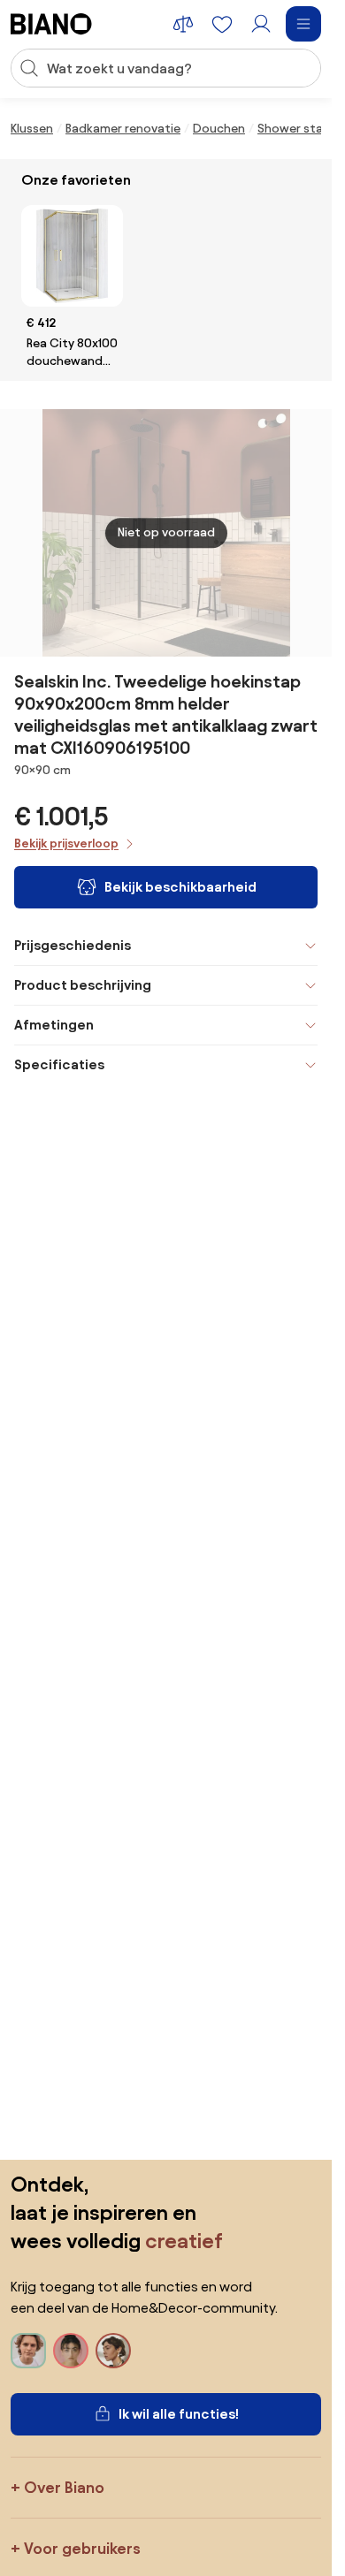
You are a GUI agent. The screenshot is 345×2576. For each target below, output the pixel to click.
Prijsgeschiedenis (73, 945)
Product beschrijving (83, 985)
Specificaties (59, 1064)
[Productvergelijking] (183, 24)
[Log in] (261, 24)
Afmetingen (54, 1025)
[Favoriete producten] (222, 24)
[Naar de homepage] (51, 24)
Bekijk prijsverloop (66, 843)
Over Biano (64, 2487)
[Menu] (303, 24)
